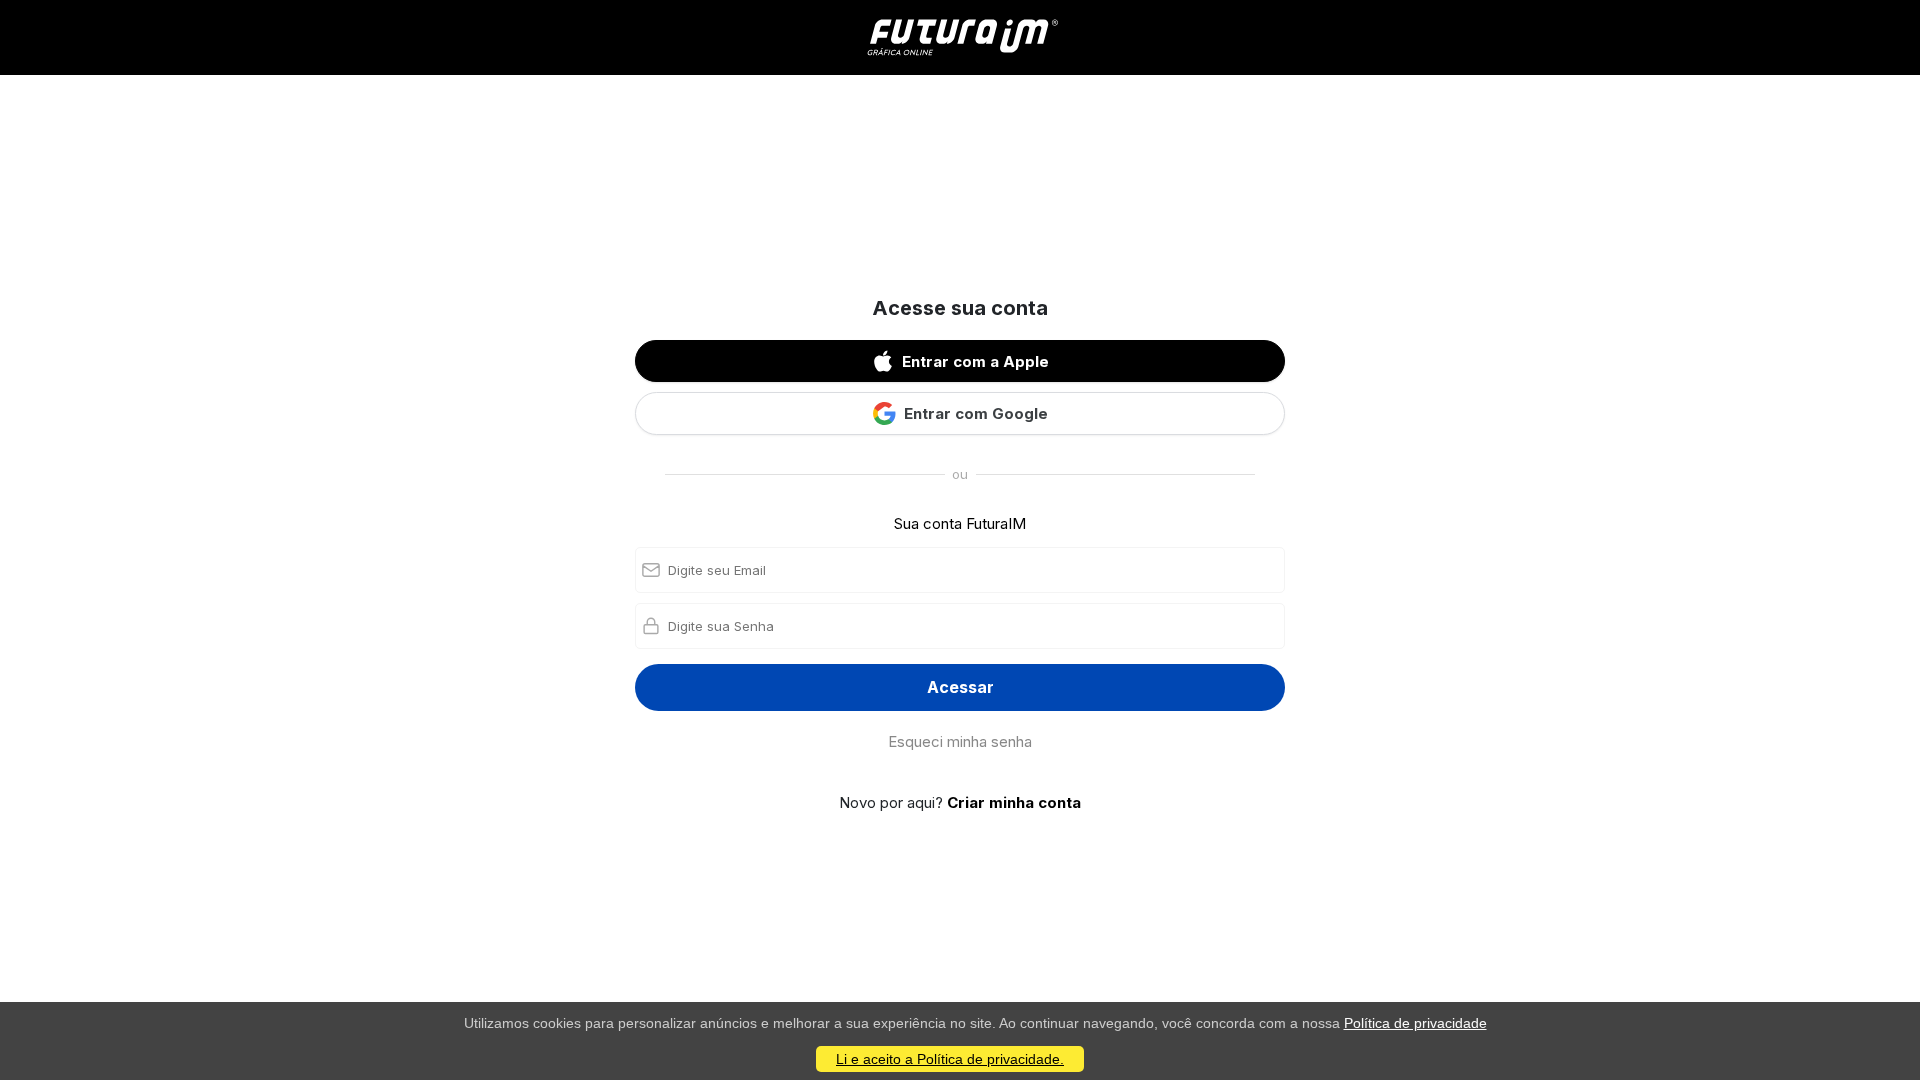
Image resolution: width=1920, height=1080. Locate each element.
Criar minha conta (1014, 802)
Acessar (960, 687)
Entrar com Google (976, 413)
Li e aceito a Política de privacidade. (950, 1059)
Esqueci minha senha (960, 741)
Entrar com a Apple (975, 361)
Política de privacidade (1415, 1023)
